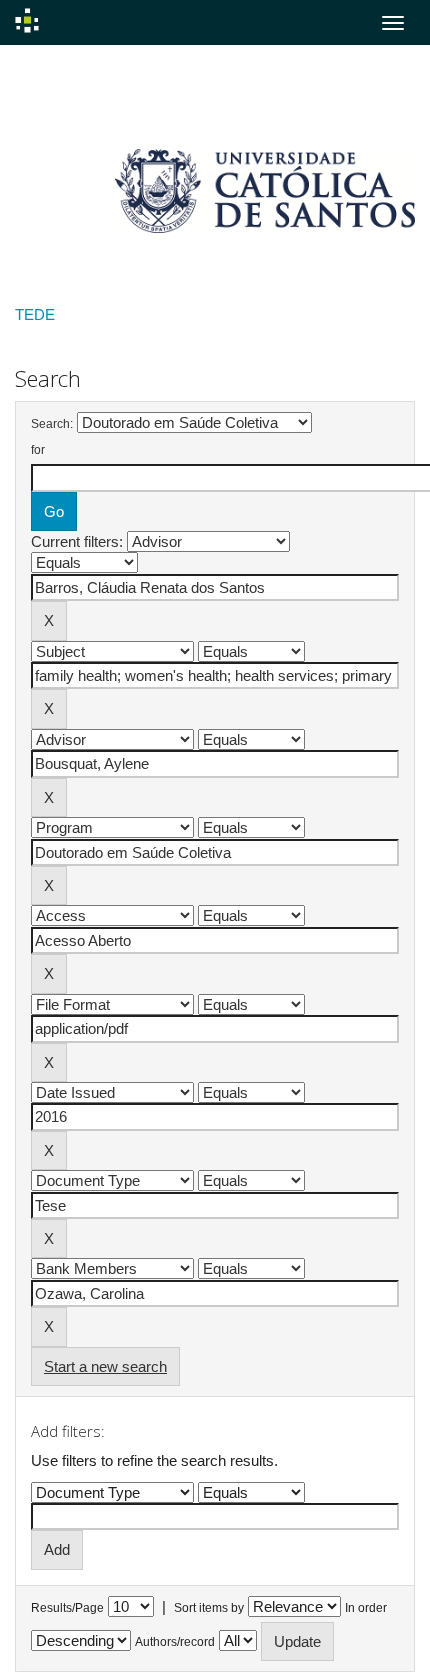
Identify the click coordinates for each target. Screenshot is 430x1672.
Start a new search (105, 1366)
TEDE (35, 314)
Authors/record (175, 1642)
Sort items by (209, 1608)
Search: (52, 424)
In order (366, 1608)
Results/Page (67, 1608)
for (38, 450)
